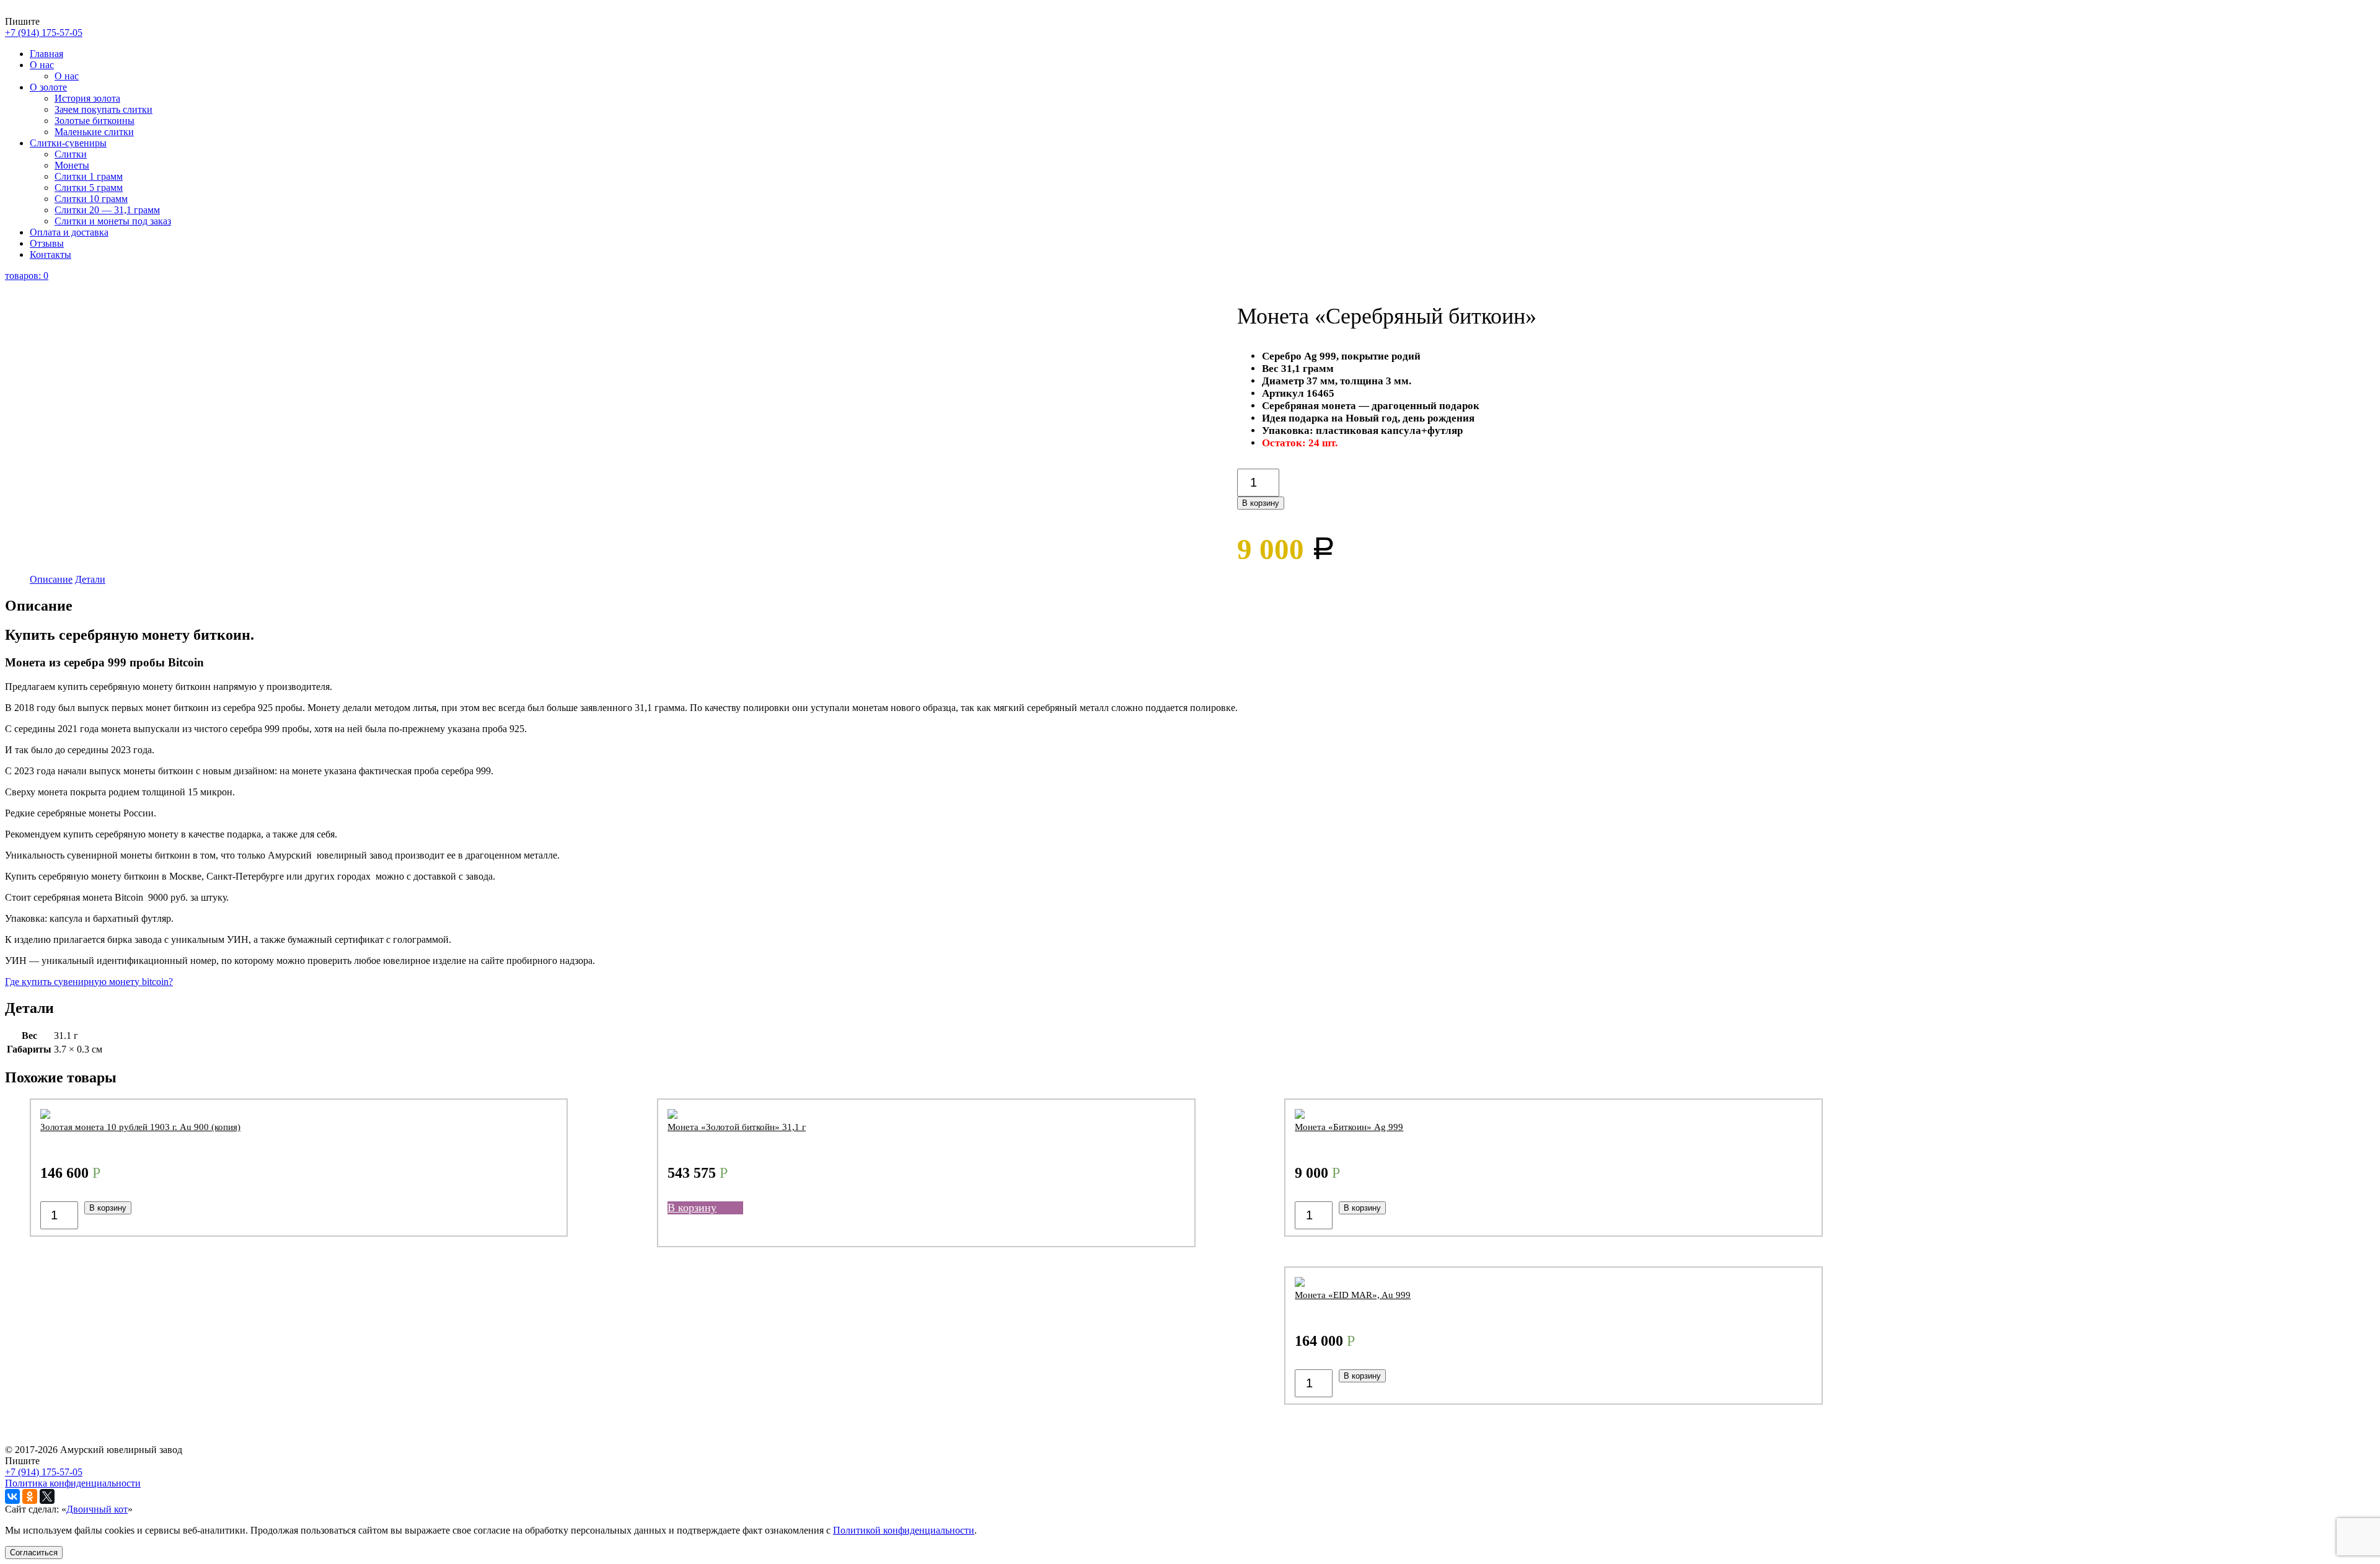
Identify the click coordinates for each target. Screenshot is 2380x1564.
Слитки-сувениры (68, 143)
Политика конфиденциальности (73, 1483)
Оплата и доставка (69, 232)
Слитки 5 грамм (89, 188)
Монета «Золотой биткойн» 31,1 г (737, 1127)
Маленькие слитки (94, 132)
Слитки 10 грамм (91, 199)
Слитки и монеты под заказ (113, 221)
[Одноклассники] (30, 1496)
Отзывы (47, 243)
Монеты (72, 165)
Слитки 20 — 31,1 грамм (107, 210)
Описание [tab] (51, 579)
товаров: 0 (27, 276)
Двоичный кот (97, 1509)
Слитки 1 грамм (89, 176)
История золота (87, 98)
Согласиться (34, 1553)
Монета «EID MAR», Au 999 (1353, 1295)
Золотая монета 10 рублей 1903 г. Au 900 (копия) (140, 1127)
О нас (42, 65)
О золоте (48, 87)
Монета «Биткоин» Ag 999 (1349, 1127)
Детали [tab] (90, 579)
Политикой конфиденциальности (904, 1530)
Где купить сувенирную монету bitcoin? (89, 982)
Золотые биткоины (95, 121)
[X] (47, 1496)
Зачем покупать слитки (104, 109)
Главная (46, 54)
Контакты (51, 254)
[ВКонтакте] (12, 1496)
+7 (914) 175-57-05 (44, 33)
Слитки (71, 154)
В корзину (1261, 503)
